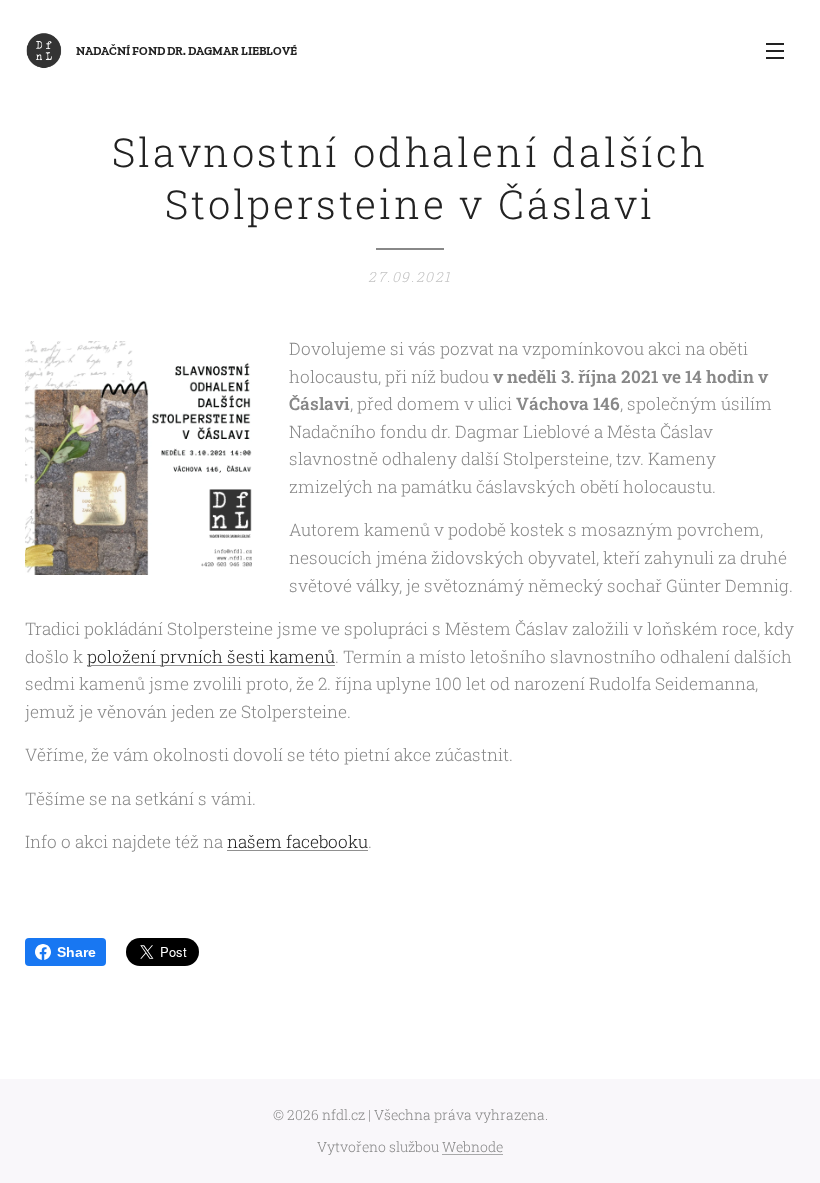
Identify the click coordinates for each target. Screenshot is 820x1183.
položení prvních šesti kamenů (211, 656)
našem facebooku (297, 841)
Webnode (472, 1146)
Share (76, 952)
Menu (775, 50)
